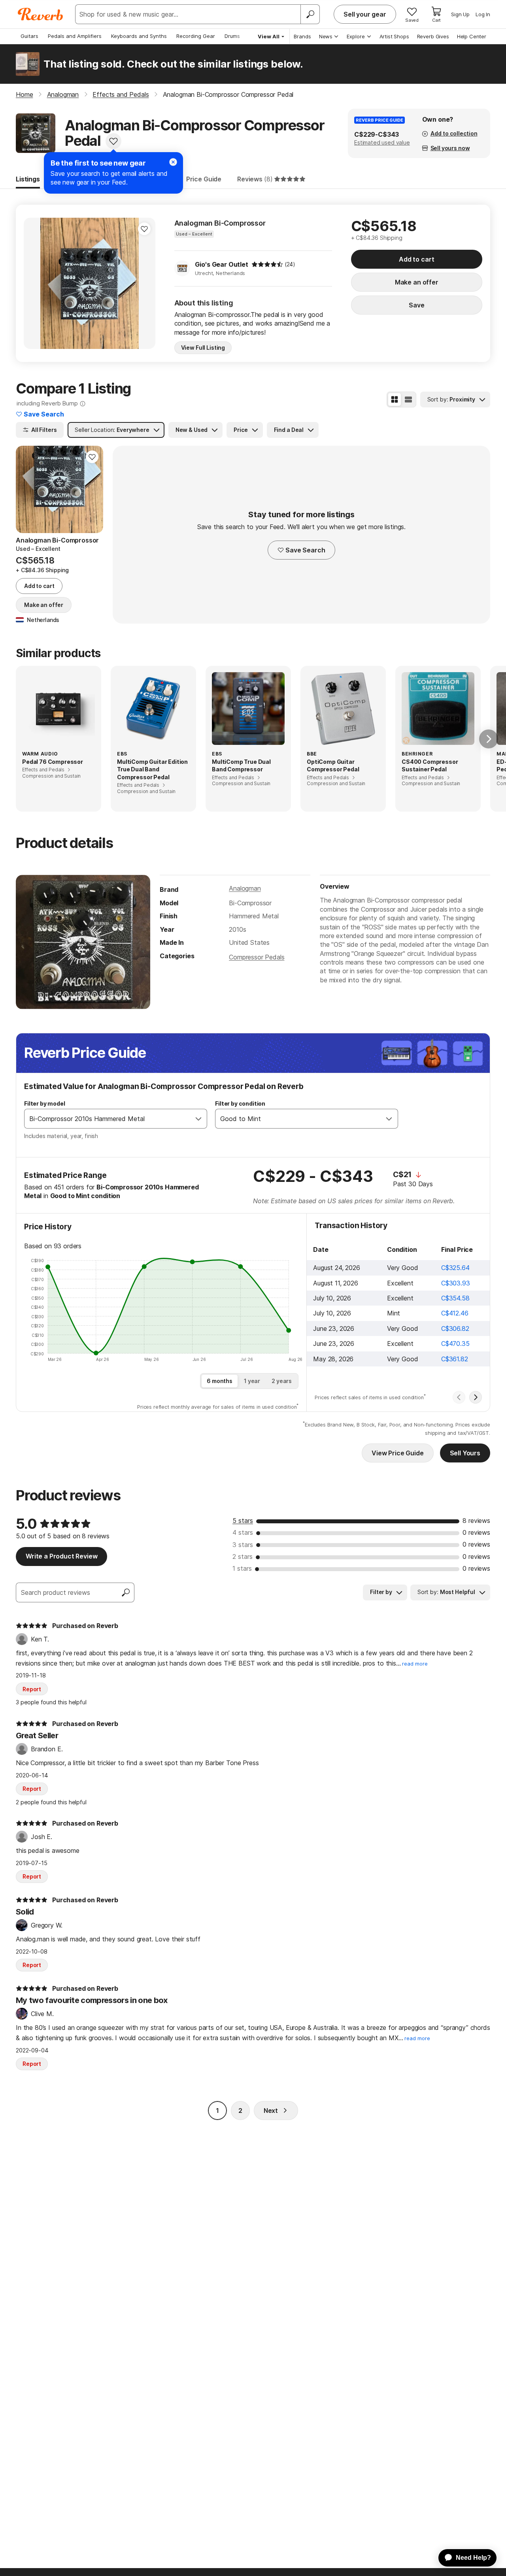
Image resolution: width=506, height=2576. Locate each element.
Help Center (472, 36)
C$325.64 (455, 1268)
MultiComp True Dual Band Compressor (241, 766)
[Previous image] (35, 283)
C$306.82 (455, 1329)
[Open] (198, 1119)
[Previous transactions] (459, 1397)
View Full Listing (203, 348)
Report (32, 1689)
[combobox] (108, 1119)
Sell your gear (365, 14)
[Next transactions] (476, 1397)
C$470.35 (455, 1344)
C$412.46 (455, 1313)
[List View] (408, 399)
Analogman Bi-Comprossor (220, 223)
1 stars (242, 1568)
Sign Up (460, 14)
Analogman (245, 888)
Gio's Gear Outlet (222, 264)
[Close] (173, 162)
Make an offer (417, 282)
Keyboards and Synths (139, 36)
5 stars (243, 1521)
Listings (28, 179)
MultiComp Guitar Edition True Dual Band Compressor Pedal (152, 769)
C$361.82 (455, 1359)
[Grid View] (395, 399)
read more (415, 1664)
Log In (483, 14)
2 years (282, 1381)
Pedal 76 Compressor (53, 762)
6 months (220, 1381)
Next (271, 2111)
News (326, 36)
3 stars (243, 1545)
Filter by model (45, 1103)
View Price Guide (397, 1453)
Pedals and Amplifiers (75, 36)
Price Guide (204, 179)
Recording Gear (196, 36)
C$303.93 (456, 1283)
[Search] (310, 14)
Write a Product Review (61, 1556)
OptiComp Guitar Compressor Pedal (333, 766)
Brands (302, 36)
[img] (267, 264)
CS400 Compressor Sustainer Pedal (430, 766)
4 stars (243, 1532)
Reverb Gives (433, 36)
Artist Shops (394, 36)
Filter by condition (240, 1103)
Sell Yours (465, 1453)
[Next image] (144, 283)
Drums (232, 36)
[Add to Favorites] (113, 141)
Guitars (29, 36)
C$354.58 (455, 1298)
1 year (252, 1381)
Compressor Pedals (257, 957)
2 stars (243, 1557)
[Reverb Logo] (41, 14)
